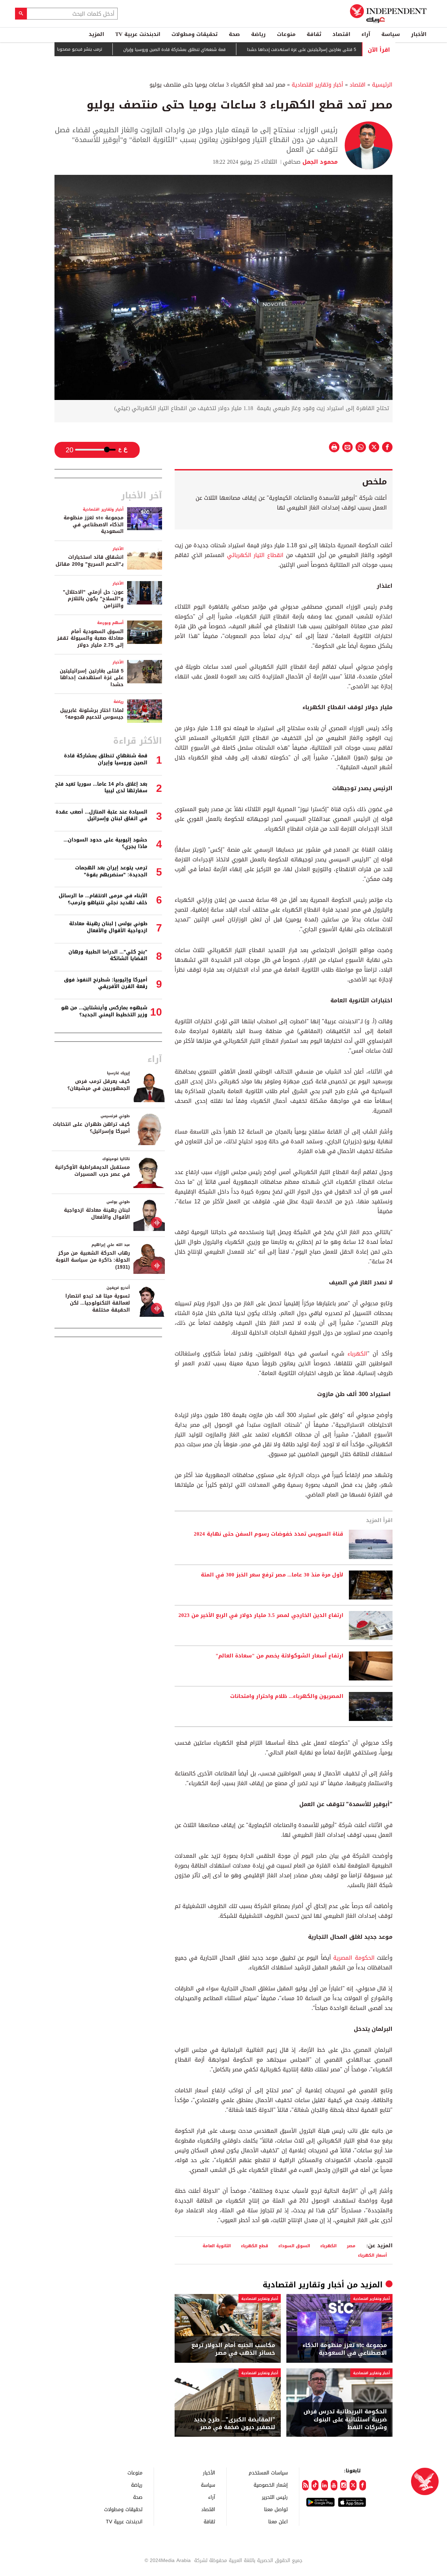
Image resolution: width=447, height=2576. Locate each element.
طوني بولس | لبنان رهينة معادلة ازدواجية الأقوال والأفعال (108, 927)
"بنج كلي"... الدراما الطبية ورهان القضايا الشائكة (108, 955)
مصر (351, 2246)
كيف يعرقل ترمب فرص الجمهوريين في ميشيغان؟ (99, 1085)
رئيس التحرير (275, 2497)
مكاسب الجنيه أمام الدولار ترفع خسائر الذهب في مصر (233, 2349)
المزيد (96, 34)
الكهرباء (356, 1354)
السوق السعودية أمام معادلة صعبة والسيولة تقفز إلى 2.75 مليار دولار (90, 638)
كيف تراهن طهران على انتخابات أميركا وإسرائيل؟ (91, 1128)
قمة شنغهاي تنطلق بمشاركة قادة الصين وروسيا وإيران (220, 50)
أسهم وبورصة (110, 623)
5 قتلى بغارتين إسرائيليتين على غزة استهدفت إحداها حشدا (347, 50)
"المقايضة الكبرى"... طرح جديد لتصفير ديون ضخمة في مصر (235, 2424)
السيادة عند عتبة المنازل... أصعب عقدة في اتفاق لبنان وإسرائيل (101, 815)
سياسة (391, 34)
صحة (234, 34)
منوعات (286, 34)
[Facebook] (363, 2485)
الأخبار (419, 34)
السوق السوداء (294, 2246)
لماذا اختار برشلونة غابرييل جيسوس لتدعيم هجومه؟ (92, 714)
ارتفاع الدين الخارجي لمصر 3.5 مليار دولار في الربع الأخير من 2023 (261, 1616)
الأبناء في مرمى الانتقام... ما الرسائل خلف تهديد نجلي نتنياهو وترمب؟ (103, 899)
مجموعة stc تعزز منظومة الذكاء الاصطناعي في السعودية (345, 2349)
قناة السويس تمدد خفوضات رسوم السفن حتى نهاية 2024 (269, 1534)
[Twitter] (353, 2485)
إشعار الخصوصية (271, 2485)
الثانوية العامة (217, 2246)
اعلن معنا (278, 2521)
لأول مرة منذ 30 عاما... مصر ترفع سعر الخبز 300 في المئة (272, 1575)
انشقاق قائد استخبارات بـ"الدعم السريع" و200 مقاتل (90, 561)
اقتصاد (341, 34)
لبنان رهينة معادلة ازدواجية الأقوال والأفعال (97, 1214)
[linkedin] (325, 2485)
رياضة (258, 34)
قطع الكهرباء (255, 2246)
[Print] (334, 447)
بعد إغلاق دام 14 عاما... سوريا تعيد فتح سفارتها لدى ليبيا (101, 788)
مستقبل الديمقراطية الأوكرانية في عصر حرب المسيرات (92, 1171)
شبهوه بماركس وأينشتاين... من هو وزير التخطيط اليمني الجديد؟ (104, 1011)
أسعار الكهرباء (372, 2255)
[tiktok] (315, 2485)
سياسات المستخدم (268, 2473)
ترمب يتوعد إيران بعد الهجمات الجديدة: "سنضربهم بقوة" (111, 871)
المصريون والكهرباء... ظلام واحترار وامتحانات (287, 1697)
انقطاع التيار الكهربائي (255, 555)
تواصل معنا (276, 2509)
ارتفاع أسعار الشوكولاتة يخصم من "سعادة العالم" (279, 1656)
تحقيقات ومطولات (195, 34)
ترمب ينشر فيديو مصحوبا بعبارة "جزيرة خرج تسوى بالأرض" (95, 49)
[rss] (305, 2485)
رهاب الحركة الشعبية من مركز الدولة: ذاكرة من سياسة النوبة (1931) (93, 1260)
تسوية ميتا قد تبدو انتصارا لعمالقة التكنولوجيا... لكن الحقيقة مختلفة (98, 1303)
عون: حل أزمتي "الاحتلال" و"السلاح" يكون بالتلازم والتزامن (93, 599)
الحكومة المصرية (355, 1958)
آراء (366, 34)
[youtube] (334, 2485)
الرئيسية (382, 85)
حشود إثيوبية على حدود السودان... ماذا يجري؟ (105, 843)
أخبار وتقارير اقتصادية (317, 85)
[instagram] (343, 2485)
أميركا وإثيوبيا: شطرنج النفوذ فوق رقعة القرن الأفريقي (106, 983)
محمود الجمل (319, 162)
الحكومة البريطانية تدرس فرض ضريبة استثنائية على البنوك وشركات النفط (345, 2419)
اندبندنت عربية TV (138, 34)
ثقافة (314, 34)
